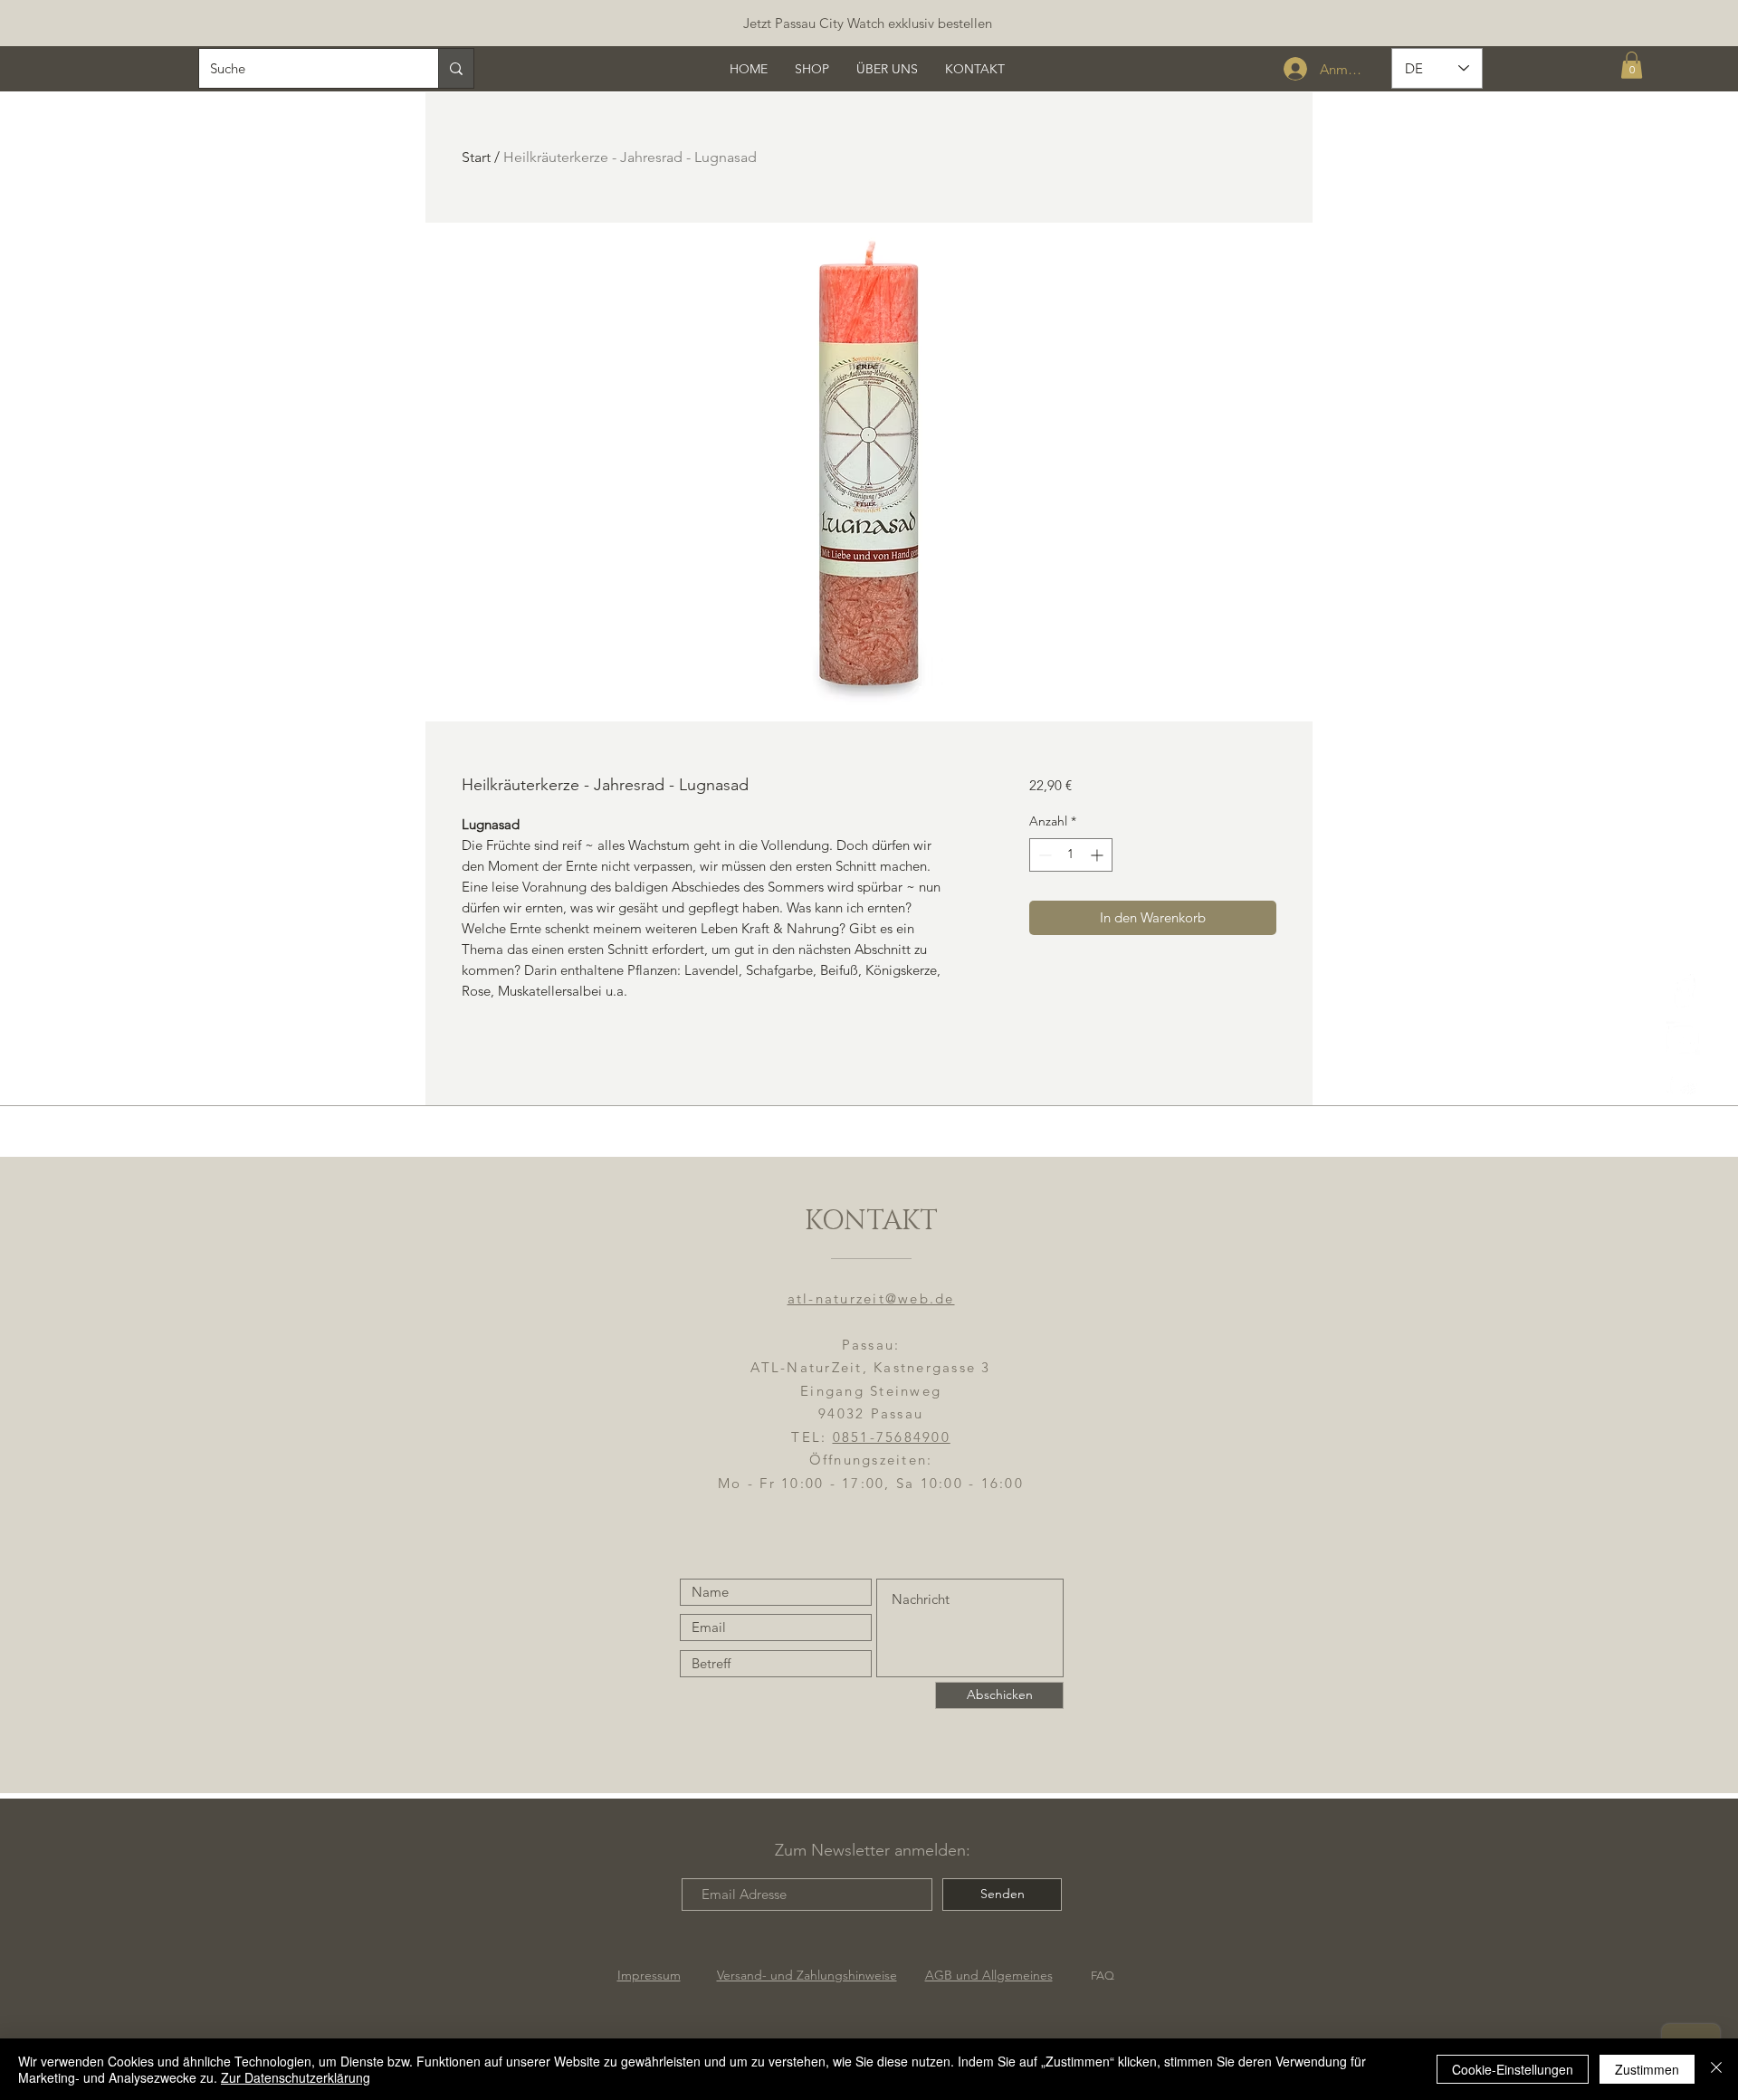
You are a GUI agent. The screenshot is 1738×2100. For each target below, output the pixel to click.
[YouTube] (1683, 1085)
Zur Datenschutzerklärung (296, 2077)
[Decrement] (1043, 855)
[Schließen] (1716, 2069)
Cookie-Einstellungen (1513, 2069)
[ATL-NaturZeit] (1683, 1038)
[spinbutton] (1071, 855)
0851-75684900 (892, 1437)
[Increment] (1098, 855)
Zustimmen (1647, 2069)
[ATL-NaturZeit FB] (1683, 991)
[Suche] (456, 68)
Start (476, 157)
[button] (1632, 65)
